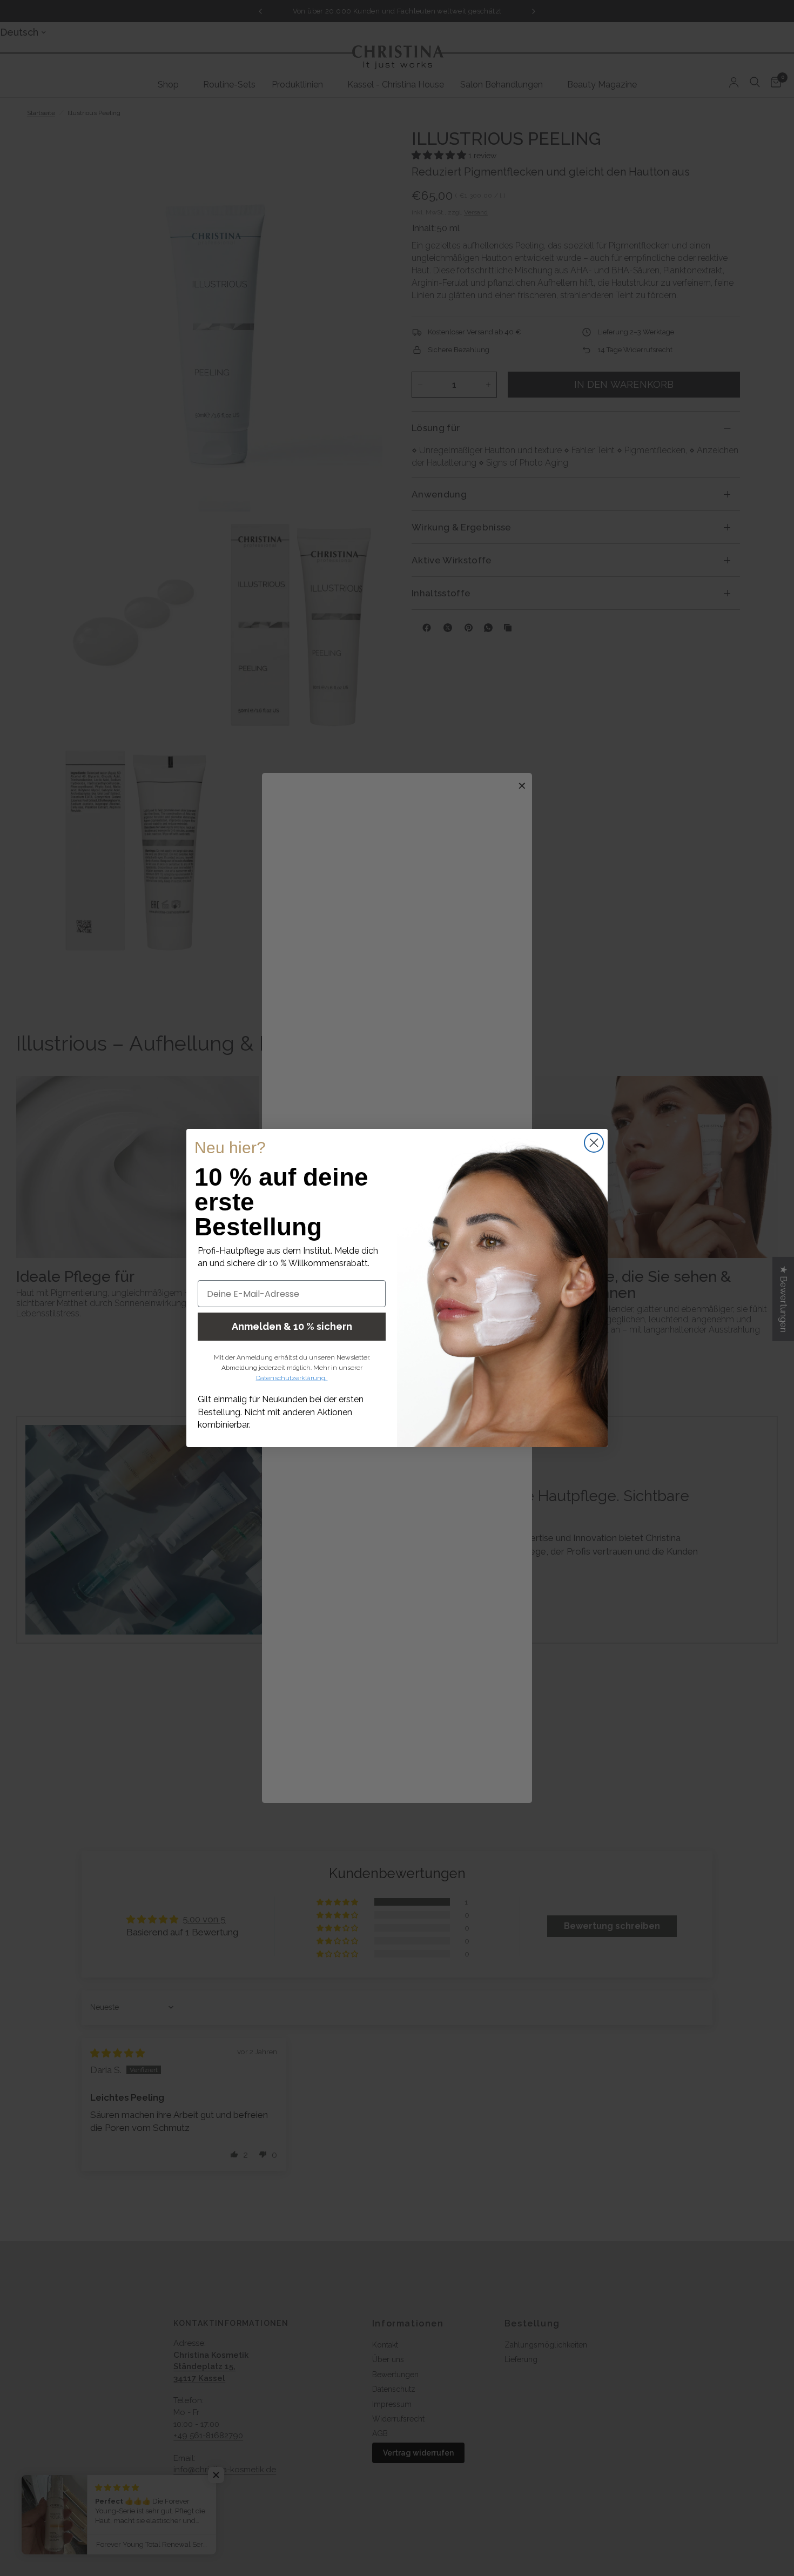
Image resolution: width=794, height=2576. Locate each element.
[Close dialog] (594, 1143)
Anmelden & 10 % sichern (292, 1326)
